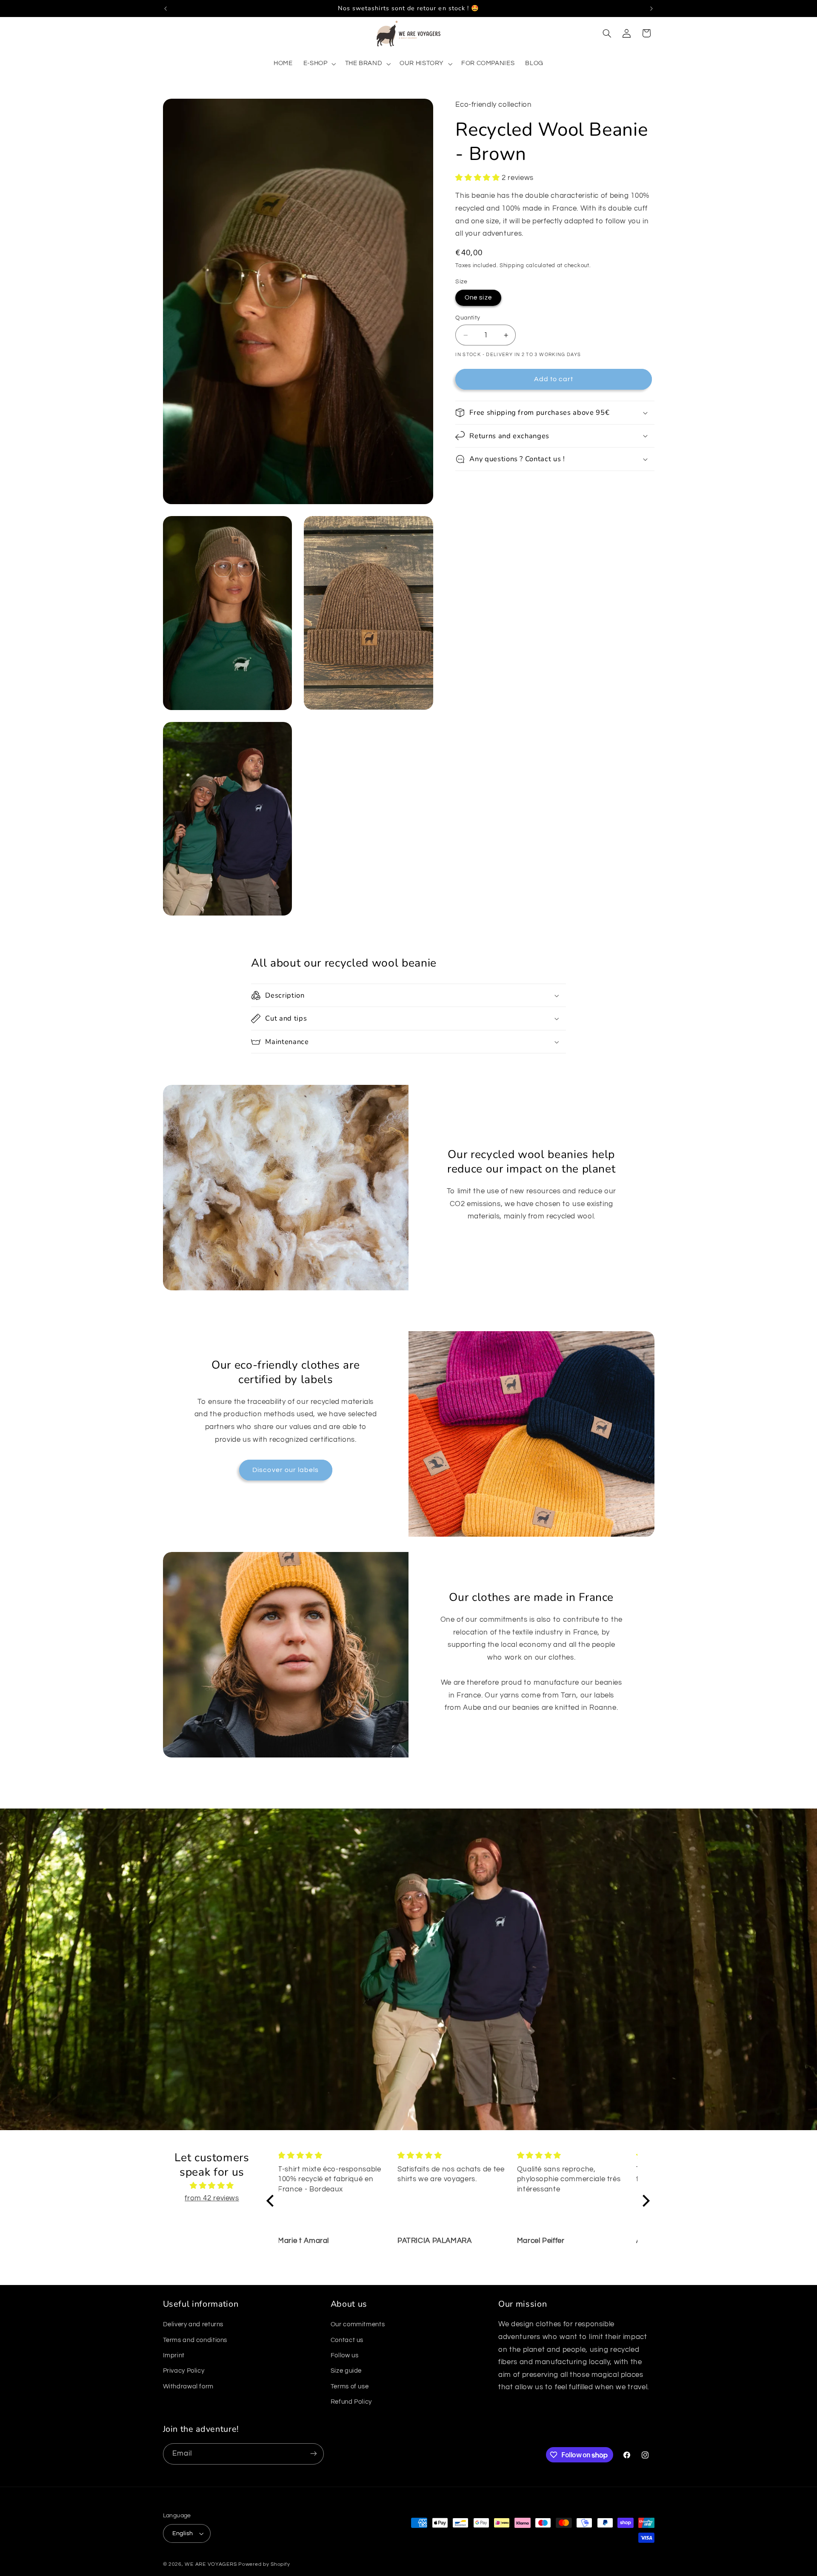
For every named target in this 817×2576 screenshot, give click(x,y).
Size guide (346, 2371)
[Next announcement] (651, 9)
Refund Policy (351, 2402)
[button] (319, 64)
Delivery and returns (193, 2325)
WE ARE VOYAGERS (211, 2564)
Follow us (345, 2356)
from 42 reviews (212, 2199)
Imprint (174, 2356)
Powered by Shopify (264, 2564)
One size (478, 297)
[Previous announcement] (166, 9)
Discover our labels (286, 1470)
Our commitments (358, 2325)
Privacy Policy (184, 2371)
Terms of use (350, 2387)
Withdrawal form (188, 2387)
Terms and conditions (195, 2340)
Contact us (347, 2340)
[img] (212, 2186)
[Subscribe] (313, 2454)
